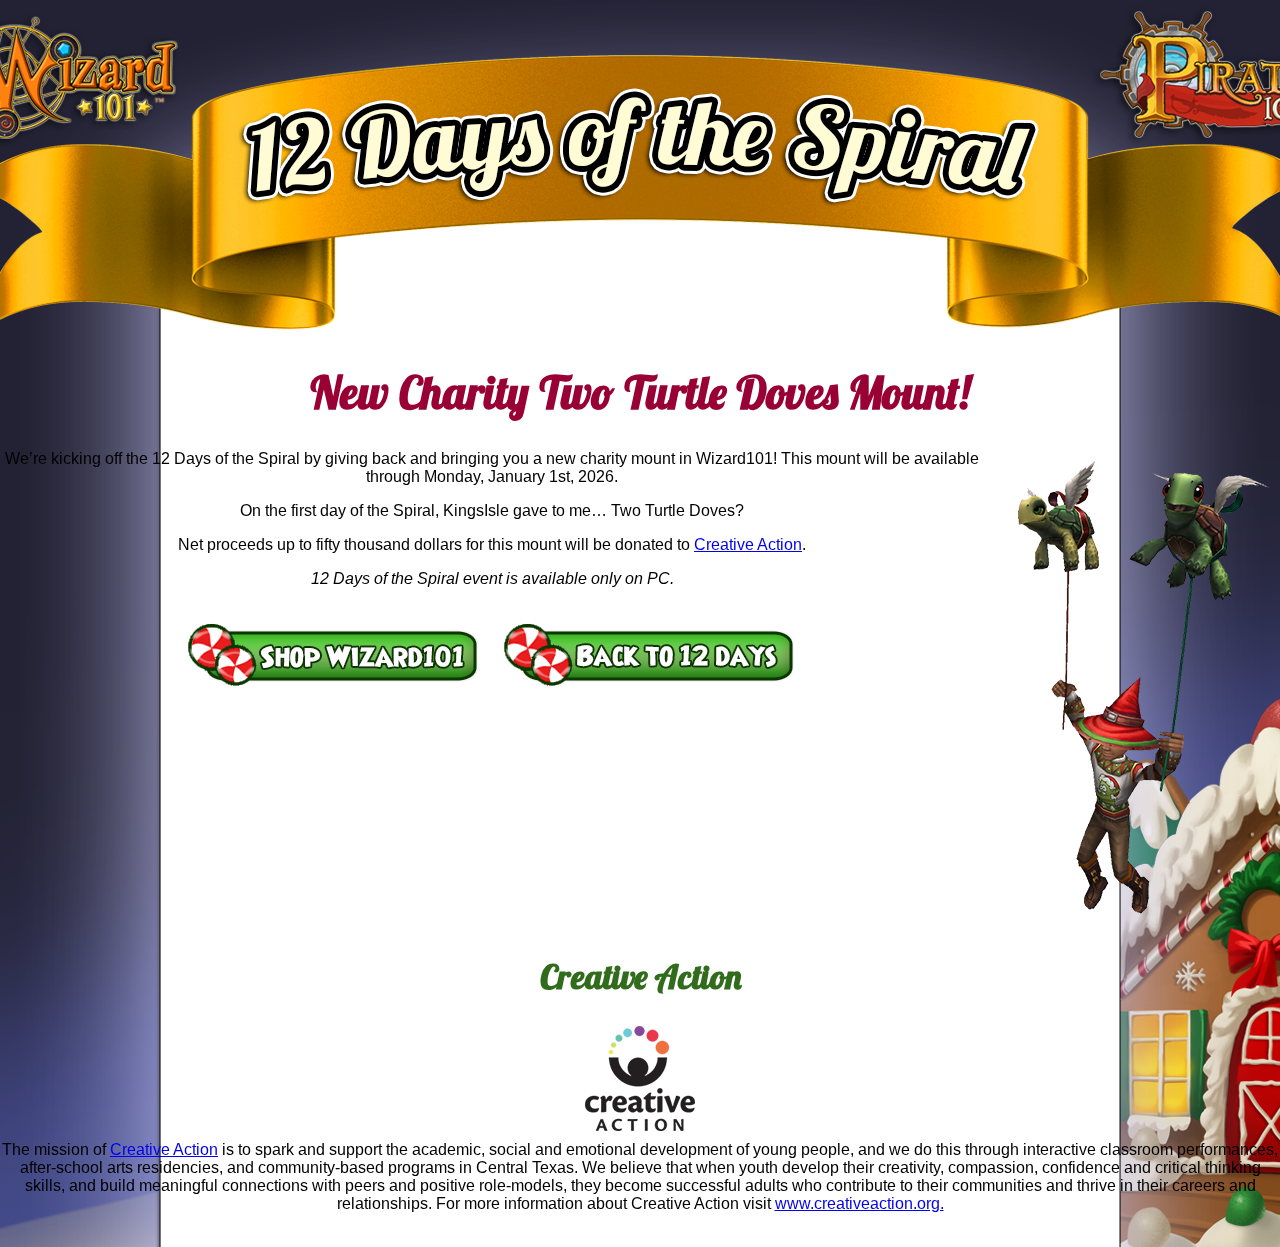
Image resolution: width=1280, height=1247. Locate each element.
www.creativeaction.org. (859, 1203)
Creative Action (748, 544)
